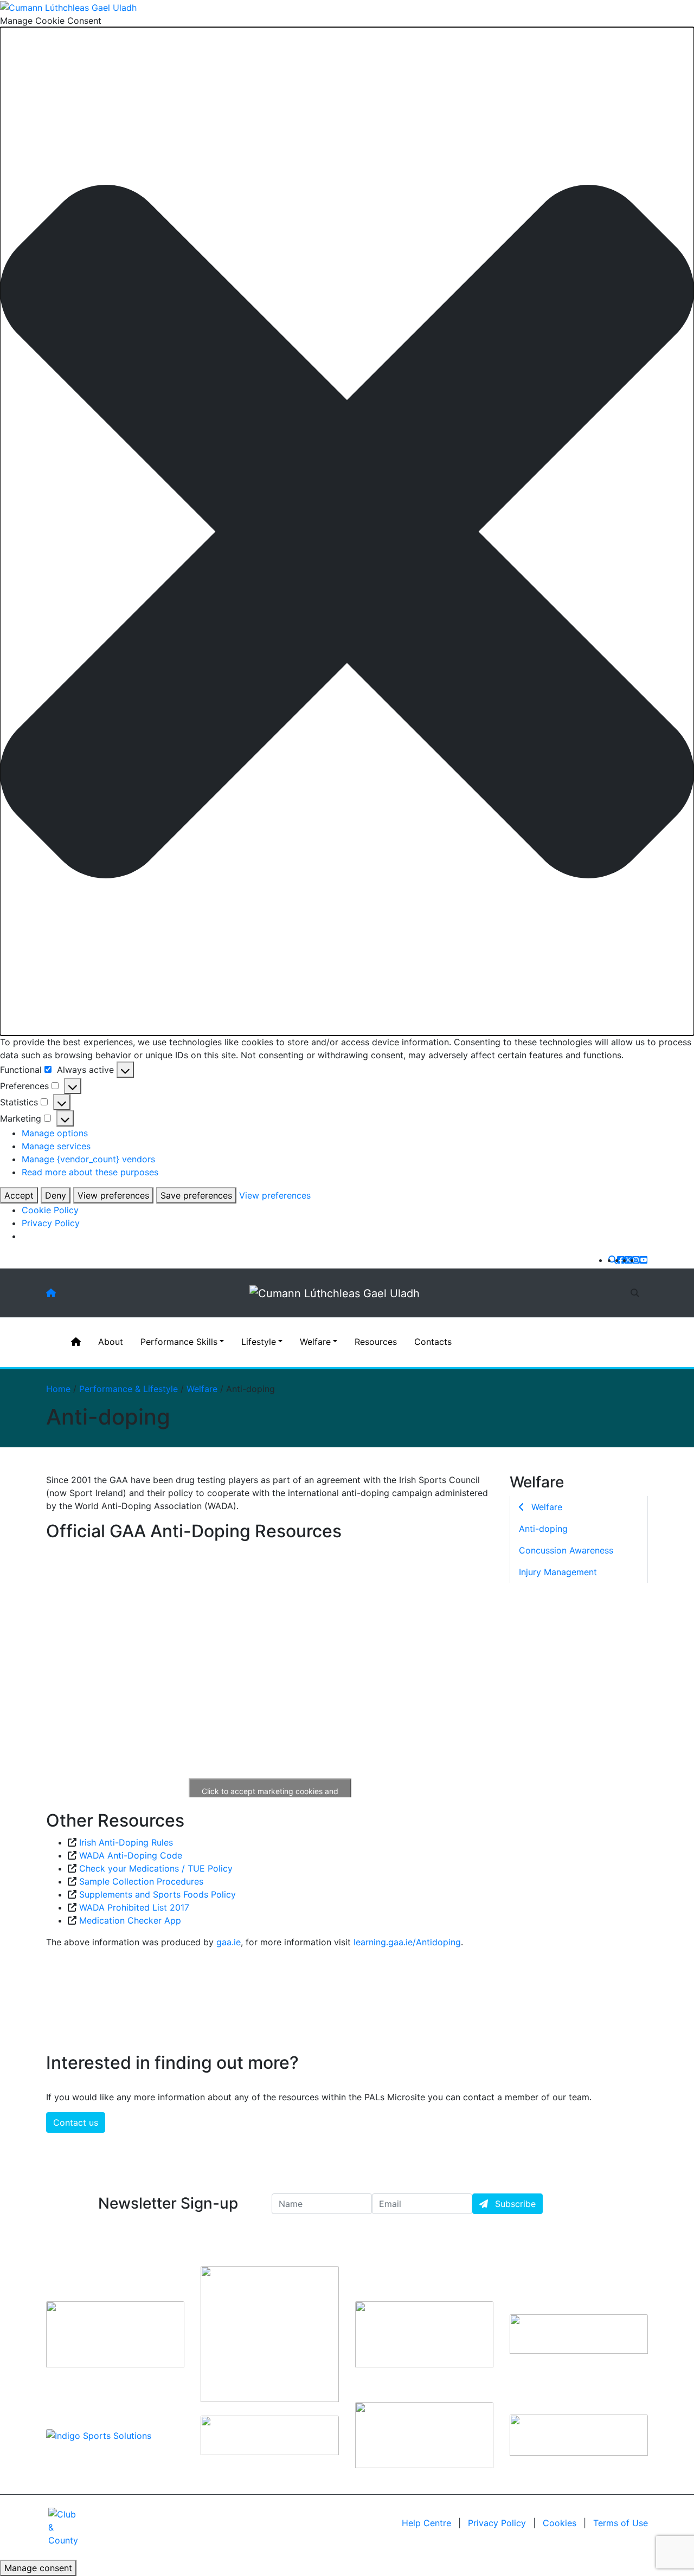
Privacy (497, 2523)
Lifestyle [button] (259, 1342)
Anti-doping (543, 1529)
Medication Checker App (130, 1920)
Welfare (202, 1389)
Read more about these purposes (90, 1172)
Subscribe (514, 2204)
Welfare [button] (315, 1342)
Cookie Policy (50, 1210)
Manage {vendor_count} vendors (88, 1159)
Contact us (76, 2122)
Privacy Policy (51, 1223)
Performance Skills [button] (179, 1342)
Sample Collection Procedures (141, 1881)
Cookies (560, 2523)
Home (58, 1389)
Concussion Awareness (566, 1550)
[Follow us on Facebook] (621, 1260)
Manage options (55, 1133)
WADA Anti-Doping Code (131, 1855)
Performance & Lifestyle (128, 1389)
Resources (376, 1342)
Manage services (56, 1146)
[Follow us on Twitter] (628, 1260)
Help (426, 2523)
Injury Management (558, 1572)
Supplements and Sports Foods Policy (158, 1894)
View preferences (113, 1195)
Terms (621, 2523)
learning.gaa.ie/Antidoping (407, 1942)
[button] (347, 532)
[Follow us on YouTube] (644, 1260)
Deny (56, 1195)
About (111, 1342)
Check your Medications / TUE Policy (156, 1868)
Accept (19, 1195)
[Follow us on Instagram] (636, 1260)
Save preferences (196, 1195)
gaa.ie (229, 1942)
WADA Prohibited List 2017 (134, 1907)
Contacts (433, 1342)
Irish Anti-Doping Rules (126, 1842)
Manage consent (38, 2568)
